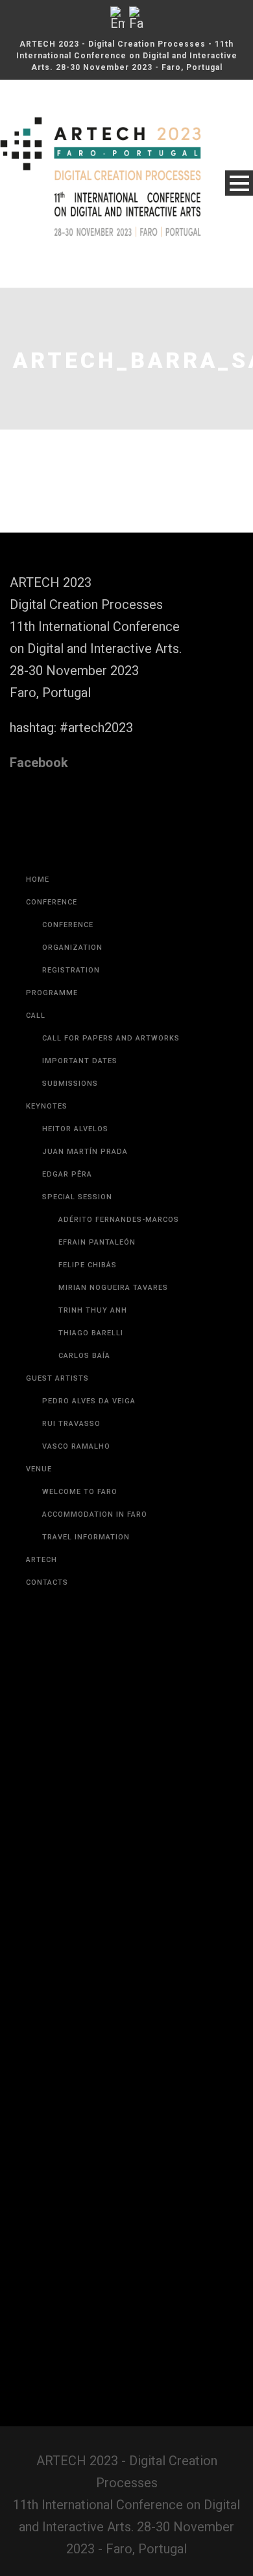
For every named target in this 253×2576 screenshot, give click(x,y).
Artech (42, 1560)
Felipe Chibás (88, 1265)
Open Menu (239, 183)
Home (38, 880)
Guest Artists (57, 1378)
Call (36, 1016)
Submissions (70, 1084)
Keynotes (47, 1106)
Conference (52, 902)
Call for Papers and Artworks (111, 1038)
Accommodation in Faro (95, 1514)
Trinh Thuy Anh (93, 1310)
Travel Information (86, 1537)
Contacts (47, 1582)
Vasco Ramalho (76, 1446)
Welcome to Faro (80, 1492)
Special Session (77, 1197)
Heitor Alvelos (75, 1129)
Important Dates (80, 1061)
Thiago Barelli (91, 1333)
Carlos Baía (84, 1356)
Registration (71, 970)
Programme (52, 993)
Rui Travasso (71, 1424)
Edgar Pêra (67, 1174)
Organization (72, 948)
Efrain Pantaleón (97, 1242)
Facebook (39, 763)
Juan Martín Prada (85, 1152)
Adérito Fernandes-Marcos (119, 1220)
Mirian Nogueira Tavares (113, 1288)
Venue (39, 1469)
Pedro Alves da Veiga (89, 1401)
